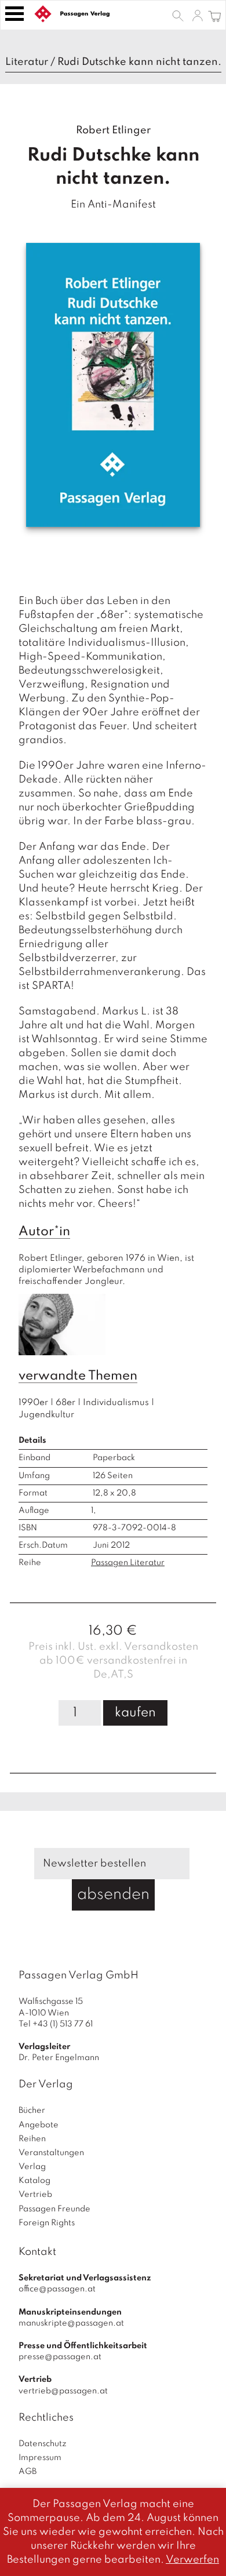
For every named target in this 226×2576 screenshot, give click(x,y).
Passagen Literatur (128, 1563)
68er (65, 1403)
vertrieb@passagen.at (63, 2391)
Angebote (39, 2125)
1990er (33, 1403)
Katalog (34, 2181)
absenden (113, 1895)
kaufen (135, 1713)
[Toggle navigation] (14, 14)
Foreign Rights (47, 2223)
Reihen (32, 2139)
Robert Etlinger (113, 130)
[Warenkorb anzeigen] (215, 15)
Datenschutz (43, 2444)
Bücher (32, 2111)
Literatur (27, 62)
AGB (28, 2472)
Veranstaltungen (51, 2153)
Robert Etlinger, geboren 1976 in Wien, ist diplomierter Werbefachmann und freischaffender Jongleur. (107, 1270)
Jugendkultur (46, 1415)
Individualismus (116, 1403)
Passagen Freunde (54, 2209)
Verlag (32, 2167)
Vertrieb (35, 2195)
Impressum (40, 2458)
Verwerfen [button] (192, 2560)
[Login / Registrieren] (198, 15)
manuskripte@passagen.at (71, 2323)
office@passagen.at (57, 2289)
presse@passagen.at (60, 2357)
